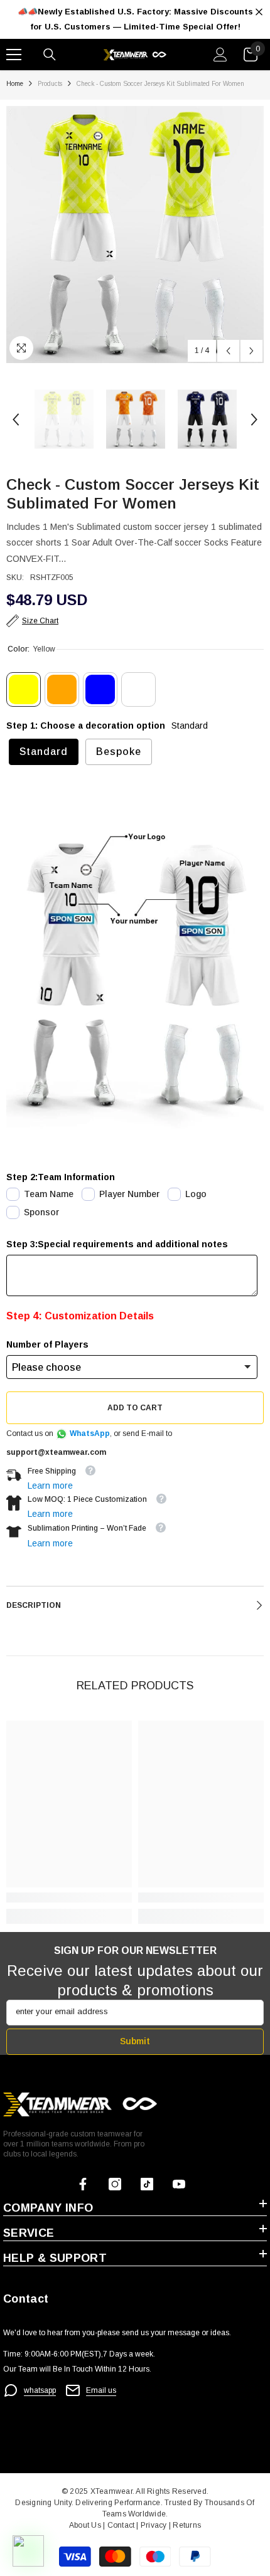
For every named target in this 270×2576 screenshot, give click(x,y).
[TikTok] (147, 2184)
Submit (135, 2041)
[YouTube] (179, 2184)
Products (50, 84)
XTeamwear (111, 2491)
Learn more (50, 1486)
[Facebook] (83, 2184)
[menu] (14, 55)
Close (259, 12)
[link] (69, 1898)
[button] (228, 351)
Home (15, 84)
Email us (101, 2390)
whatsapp (40, 2390)
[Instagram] (115, 2184)
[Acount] (220, 55)
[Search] (50, 55)
